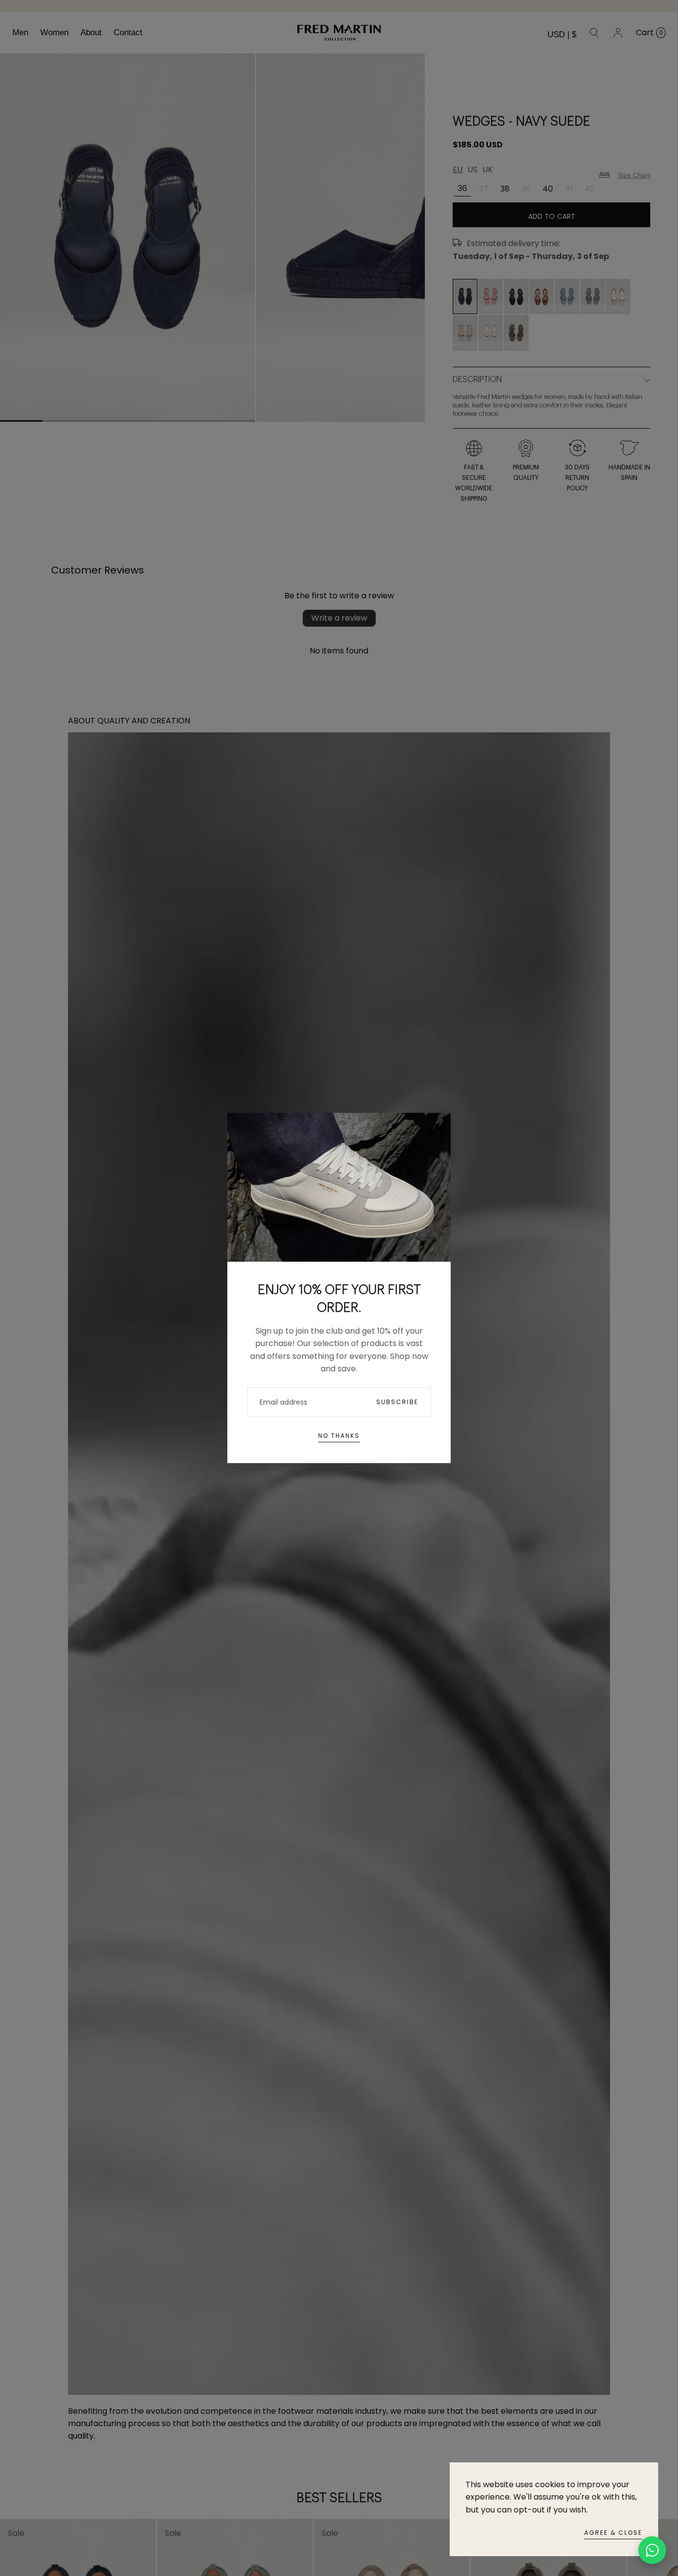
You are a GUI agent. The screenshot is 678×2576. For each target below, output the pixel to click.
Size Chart (634, 175)
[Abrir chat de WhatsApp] (652, 2550)
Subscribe (397, 1402)
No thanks (339, 1436)
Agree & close (613, 2533)
